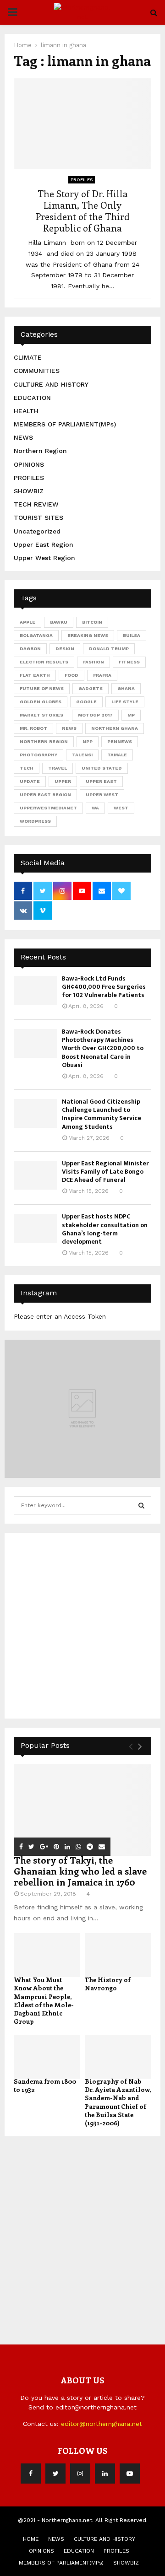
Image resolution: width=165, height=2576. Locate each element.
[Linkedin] (105, 2474)
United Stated (102, 768)
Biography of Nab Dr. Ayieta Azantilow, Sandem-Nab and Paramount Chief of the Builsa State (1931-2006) (118, 2102)
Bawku (59, 622)
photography (38, 755)
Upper (63, 781)
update (30, 781)
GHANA (126, 688)
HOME (31, 2539)
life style (125, 702)
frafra (102, 675)
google (86, 702)
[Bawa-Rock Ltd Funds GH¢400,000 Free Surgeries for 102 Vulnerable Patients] (36, 990)
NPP (88, 741)
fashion (93, 662)
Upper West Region (44, 558)
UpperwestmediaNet (48, 808)
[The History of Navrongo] (118, 1955)
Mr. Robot (33, 728)
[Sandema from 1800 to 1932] (47, 2057)
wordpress (35, 821)
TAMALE (117, 755)
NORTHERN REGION (44, 741)
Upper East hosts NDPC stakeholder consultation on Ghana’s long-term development (105, 1229)
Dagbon (30, 649)
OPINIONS (29, 464)
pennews (120, 741)
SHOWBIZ (29, 491)
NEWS (23, 437)
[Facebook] (31, 2474)
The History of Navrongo (108, 1984)
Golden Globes (41, 702)
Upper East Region (44, 544)
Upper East (101, 781)
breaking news (88, 635)
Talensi (82, 755)
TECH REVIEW (36, 504)
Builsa (132, 635)
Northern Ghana (115, 728)
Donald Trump (109, 649)
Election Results (44, 662)
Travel (58, 768)
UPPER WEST (102, 795)
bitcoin (92, 622)
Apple (27, 622)
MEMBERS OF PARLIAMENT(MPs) (65, 424)
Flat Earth (35, 675)
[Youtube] (130, 2474)
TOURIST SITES (38, 517)
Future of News (42, 688)
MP (131, 715)
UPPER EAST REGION (45, 795)
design (65, 649)
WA (95, 808)
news (69, 728)
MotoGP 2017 (95, 715)
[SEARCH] (141, 1505)
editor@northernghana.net (102, 2424)
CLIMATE (28, 357)
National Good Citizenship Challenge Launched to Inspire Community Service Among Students (102, 1114)
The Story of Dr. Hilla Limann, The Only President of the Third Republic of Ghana (83, 210)
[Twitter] (55, 2474)
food (71, 675)
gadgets (91, 688)
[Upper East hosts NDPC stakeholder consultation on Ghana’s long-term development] (36, 1228)
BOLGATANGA (36, 635)
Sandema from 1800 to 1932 (45, 2085)
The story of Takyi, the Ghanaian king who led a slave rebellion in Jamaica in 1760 (80, 1871)
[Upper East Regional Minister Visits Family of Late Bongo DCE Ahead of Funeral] (36, 1175)
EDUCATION (32, 398)
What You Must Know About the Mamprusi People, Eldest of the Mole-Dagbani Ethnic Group (44, 2000)
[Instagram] (80, 2474)
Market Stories (41, 715)
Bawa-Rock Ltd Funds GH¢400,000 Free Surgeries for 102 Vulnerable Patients (104, 987)
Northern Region (40, 451)
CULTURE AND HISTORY (51, 384)
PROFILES (82, 180)
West (121, 808)
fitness (129, 662)
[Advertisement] (82, 1624)
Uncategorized (37, 531)
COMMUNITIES (37, 371)
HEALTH (26, 411)
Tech (27, 768)
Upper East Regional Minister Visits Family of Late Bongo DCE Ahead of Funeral (105, 1172)
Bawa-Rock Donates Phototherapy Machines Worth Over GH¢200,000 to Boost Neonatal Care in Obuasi (103, 1048)
